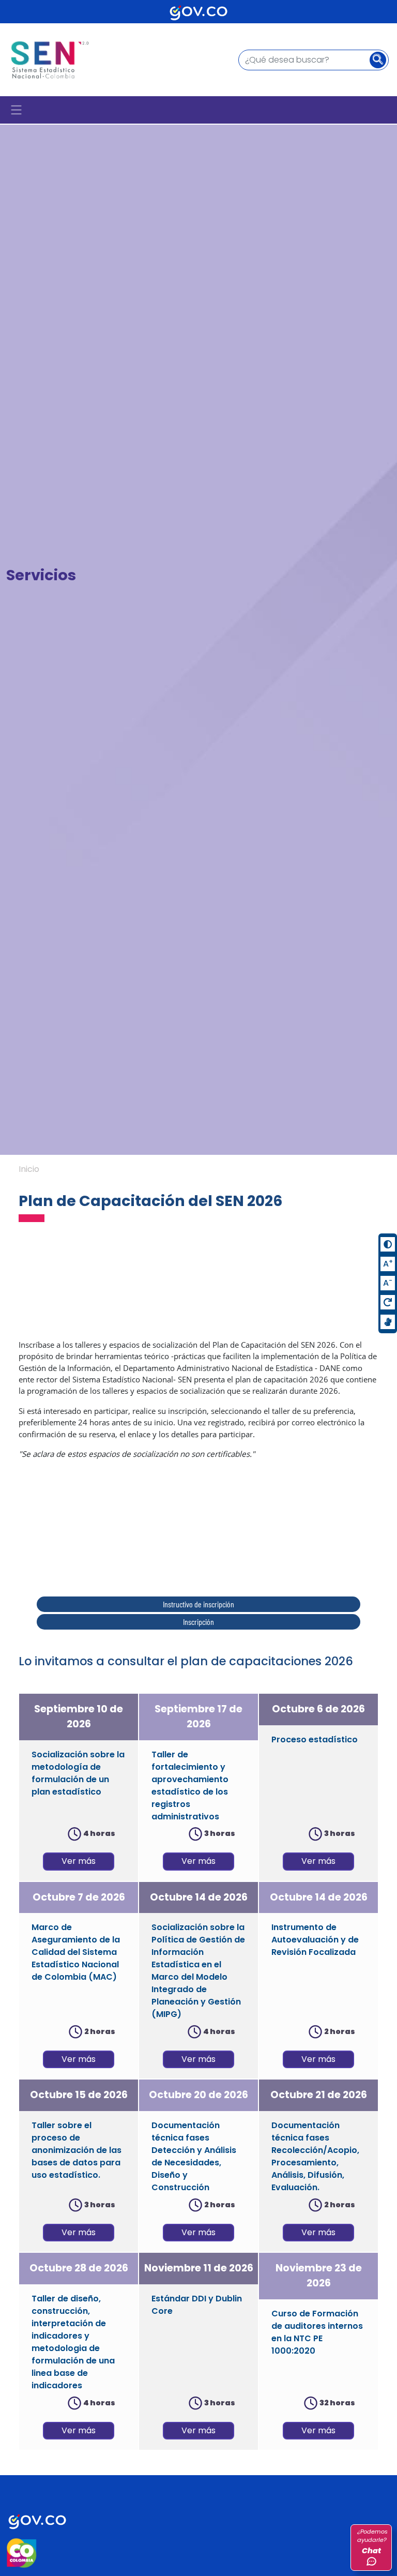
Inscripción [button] (198, 1622)
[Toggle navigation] (16, 110)
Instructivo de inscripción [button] (198, 1604)
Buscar (381, 61)
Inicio (29, 1169)
